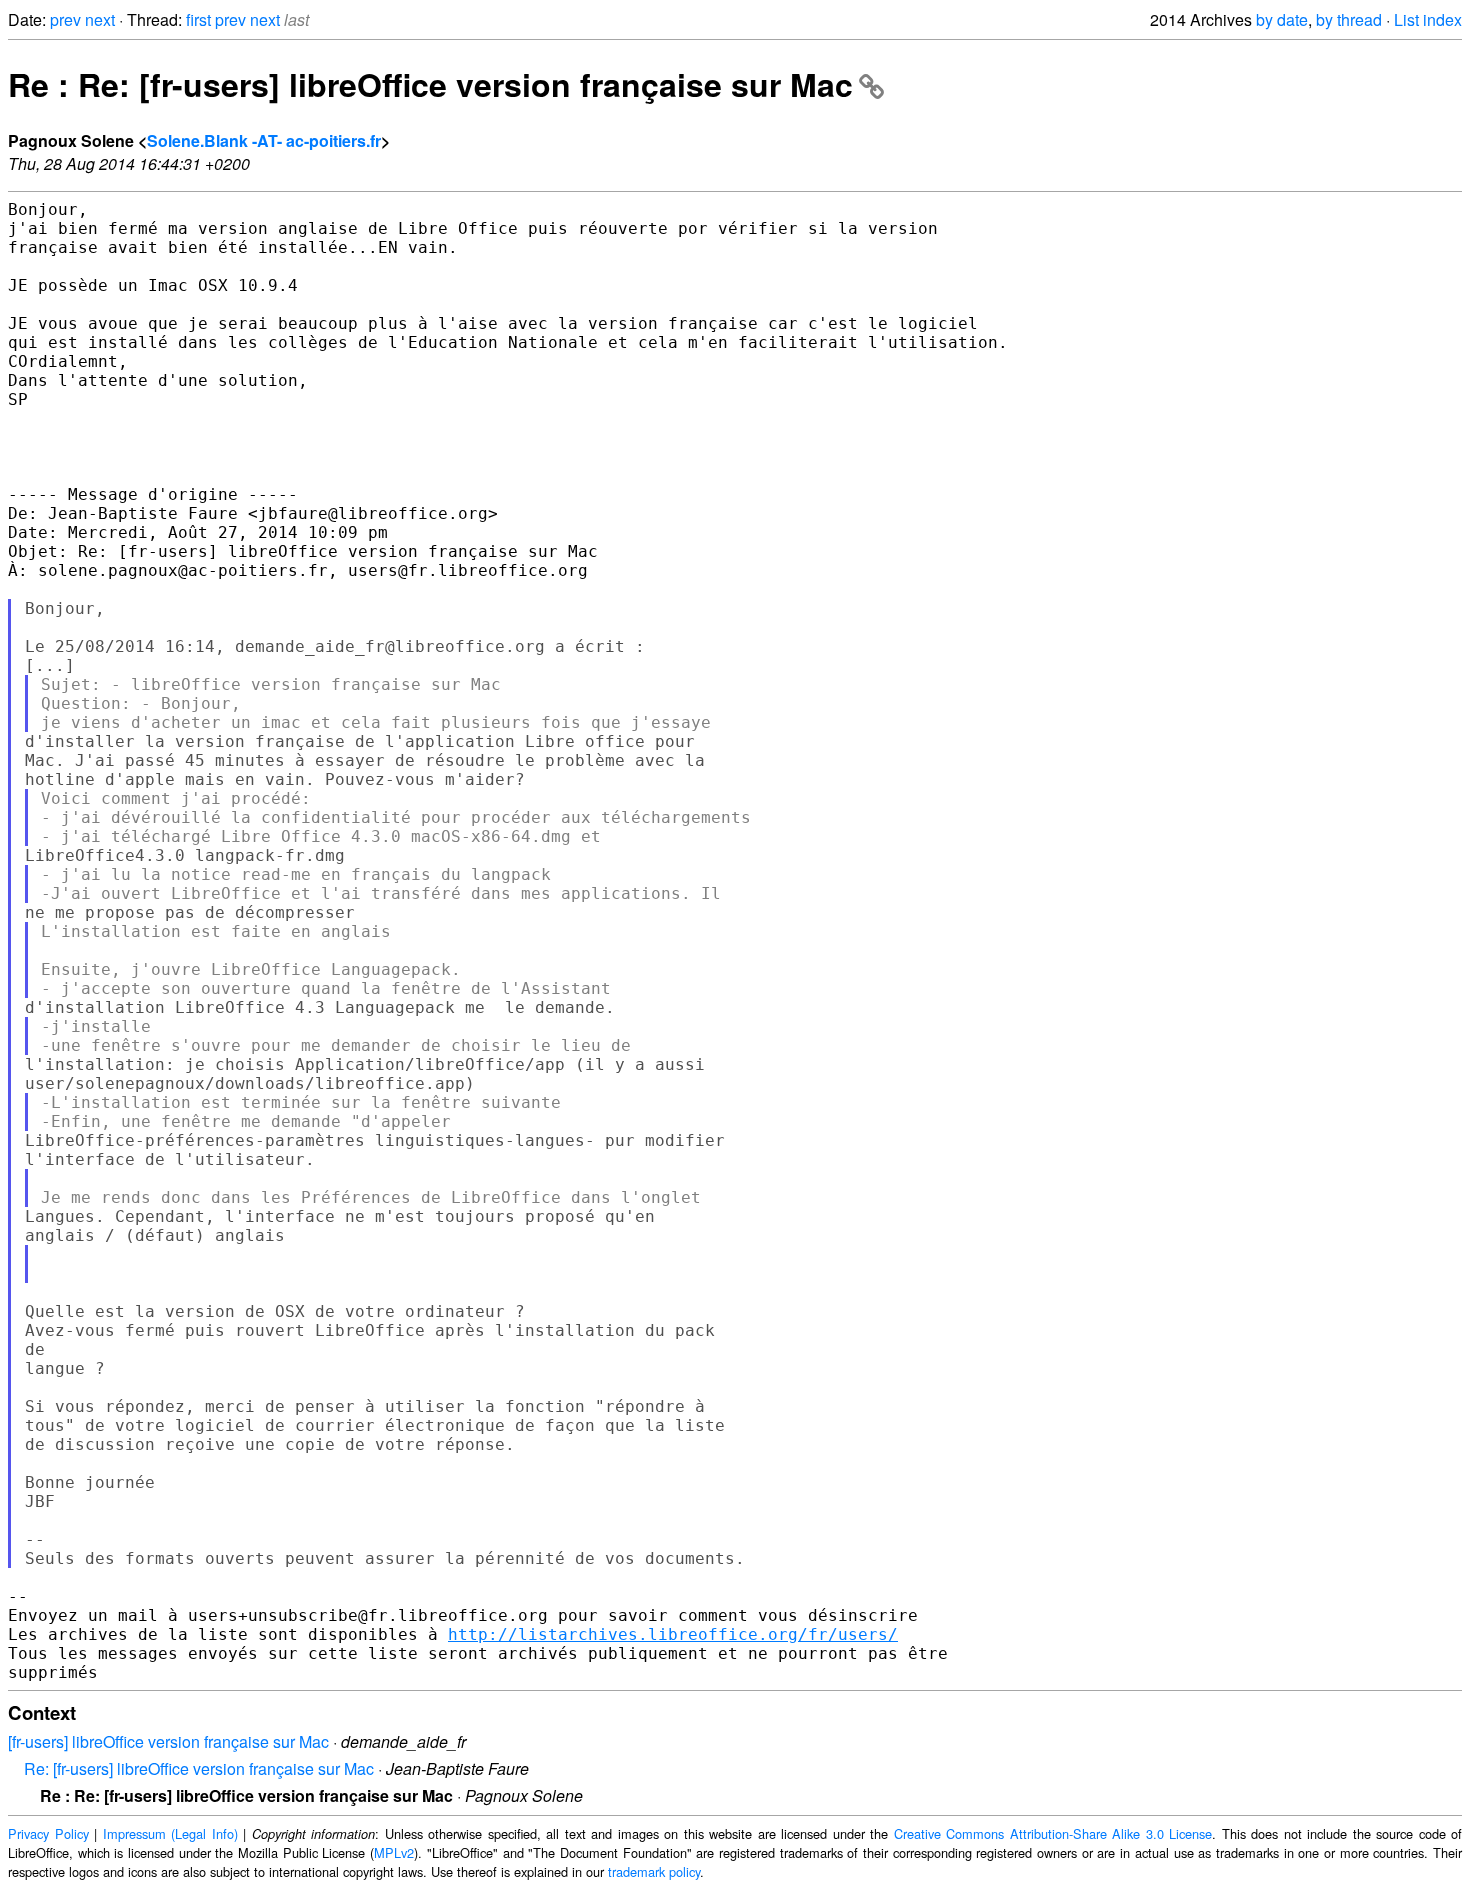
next (100, 19)
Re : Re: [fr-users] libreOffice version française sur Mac (430, 84)
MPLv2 (394, 1852)
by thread (1349, 19)
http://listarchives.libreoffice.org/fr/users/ (673, 1634)
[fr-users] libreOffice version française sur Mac (168, 1741)
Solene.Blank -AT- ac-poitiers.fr (264, 140)
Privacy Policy (48, 1833)
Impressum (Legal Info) (170, 1833)
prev (65, 19)
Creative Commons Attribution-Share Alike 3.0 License (1053, 1833)
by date (1282, 19)
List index (1428, 19)
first (198, 19)
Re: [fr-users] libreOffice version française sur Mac (199, 1768)
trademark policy (654, 1871)
